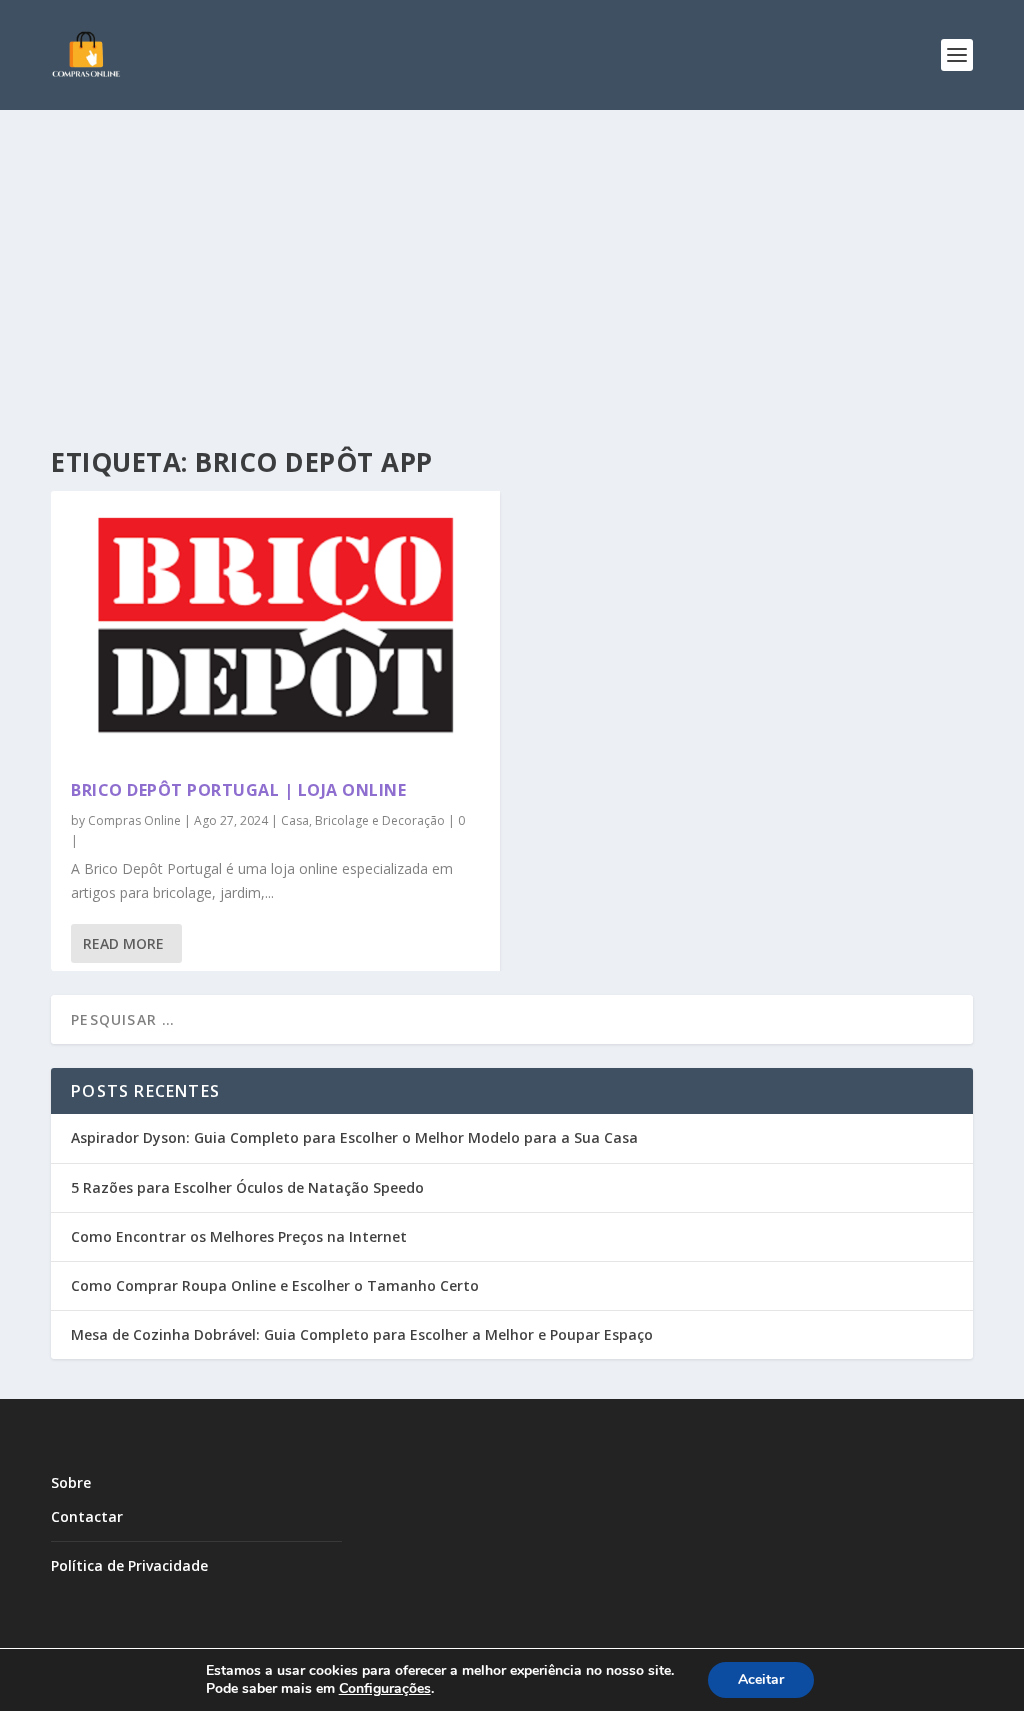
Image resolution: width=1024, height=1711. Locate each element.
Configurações (385, 1689)
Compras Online (134, 820)
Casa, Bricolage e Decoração (363, 820)
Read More (123, 943)
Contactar (87, 1516)
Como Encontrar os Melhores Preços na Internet (239, 1236)
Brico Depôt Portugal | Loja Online (238, 790)
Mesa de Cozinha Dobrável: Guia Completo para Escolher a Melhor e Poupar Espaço (362, 1334)
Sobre (71, 1482)
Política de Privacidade (129, 1565)
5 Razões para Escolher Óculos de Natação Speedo (247, 1187)
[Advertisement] (512, 260)
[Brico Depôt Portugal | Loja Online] (275, 625)
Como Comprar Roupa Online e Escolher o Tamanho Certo (275, 1285)
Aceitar (761, 1679)
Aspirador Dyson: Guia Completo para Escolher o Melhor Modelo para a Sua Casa (354, 1137)
